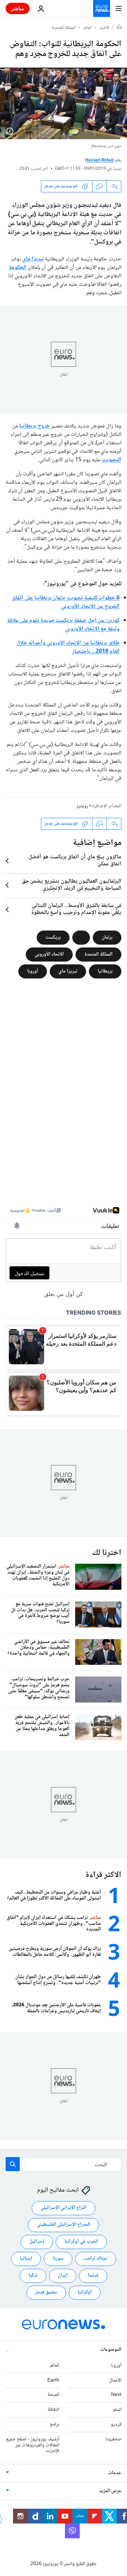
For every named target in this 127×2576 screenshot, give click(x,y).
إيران (63, 2276)
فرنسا (93, 2276)
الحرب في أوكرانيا (81, 2242)
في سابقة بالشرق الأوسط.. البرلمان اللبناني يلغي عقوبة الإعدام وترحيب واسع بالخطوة (76, 909)
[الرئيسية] (119, 28)
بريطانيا (105, 971)
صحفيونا (113, 2439)
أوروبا (33, 971)
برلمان (107, 937)
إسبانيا (26, 2259)
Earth (53, 2380)
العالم (88, 28)
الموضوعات (111, 2350)
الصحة (53, 2395)
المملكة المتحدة (64, 28)
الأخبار (104, 28)
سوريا (58, 2259)
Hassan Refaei (99, 160)
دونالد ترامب (96, 2259)
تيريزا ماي (33, 259)
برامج (55, 2424)
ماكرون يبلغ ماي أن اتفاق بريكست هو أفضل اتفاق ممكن (75, 861)
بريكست (53, 937)
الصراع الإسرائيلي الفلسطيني (64, 2225)
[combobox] (64, 2164)
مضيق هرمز (46, 2293)
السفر (117, 2410)
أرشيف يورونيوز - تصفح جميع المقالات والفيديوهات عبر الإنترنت (33, 2445)
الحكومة (18, 268)
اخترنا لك (107, 1553)
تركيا (33, 2276)
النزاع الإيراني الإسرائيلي (64, 2208)
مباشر (18, 8)
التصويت (112, 460)
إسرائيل (37, 2242)
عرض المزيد (110, 2491)
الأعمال (115, 2380)
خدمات (115, 2473)
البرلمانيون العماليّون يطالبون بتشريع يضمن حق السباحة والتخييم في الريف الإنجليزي (72, 885)
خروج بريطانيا (34, 426)
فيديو (116, 2424)
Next (116, 2395)
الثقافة (53, 2410)
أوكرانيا (85, 2293)
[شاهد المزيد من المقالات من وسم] (81, 938)
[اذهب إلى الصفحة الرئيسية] (102, 8)
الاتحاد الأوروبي (49, 954)
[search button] (13, 2164)
